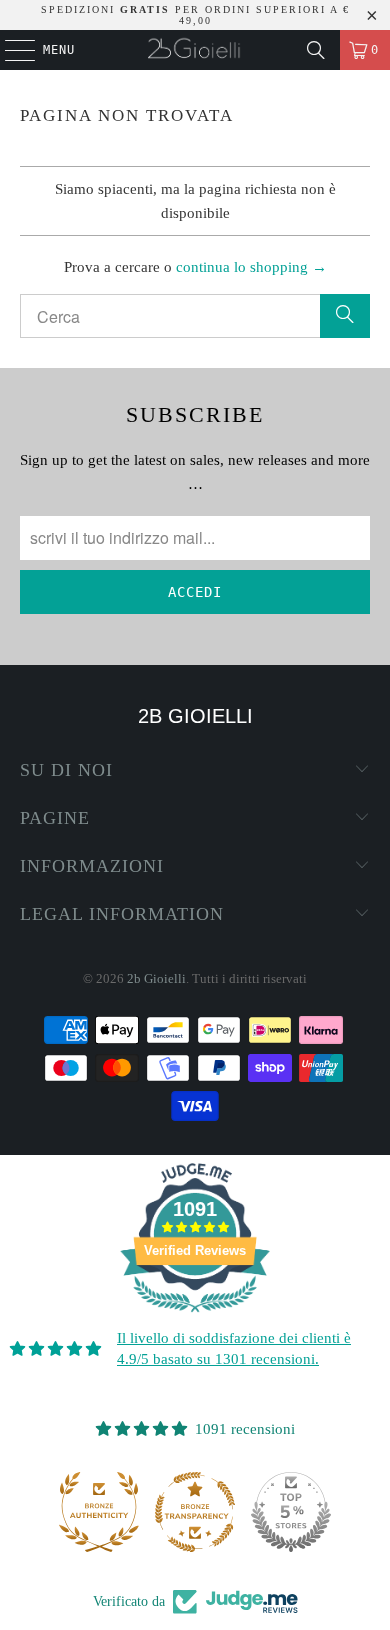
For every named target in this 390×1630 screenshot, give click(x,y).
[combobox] (195, 316)
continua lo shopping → (251, 267)
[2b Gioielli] (195, 50)
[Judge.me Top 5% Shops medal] (291, 1512)
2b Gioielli (156, 978)
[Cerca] (316, 50)
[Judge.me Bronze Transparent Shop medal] (195, 1512)
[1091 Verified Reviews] (195, 1316)
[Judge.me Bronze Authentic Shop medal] (99, 1512)
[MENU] (9, 50)
